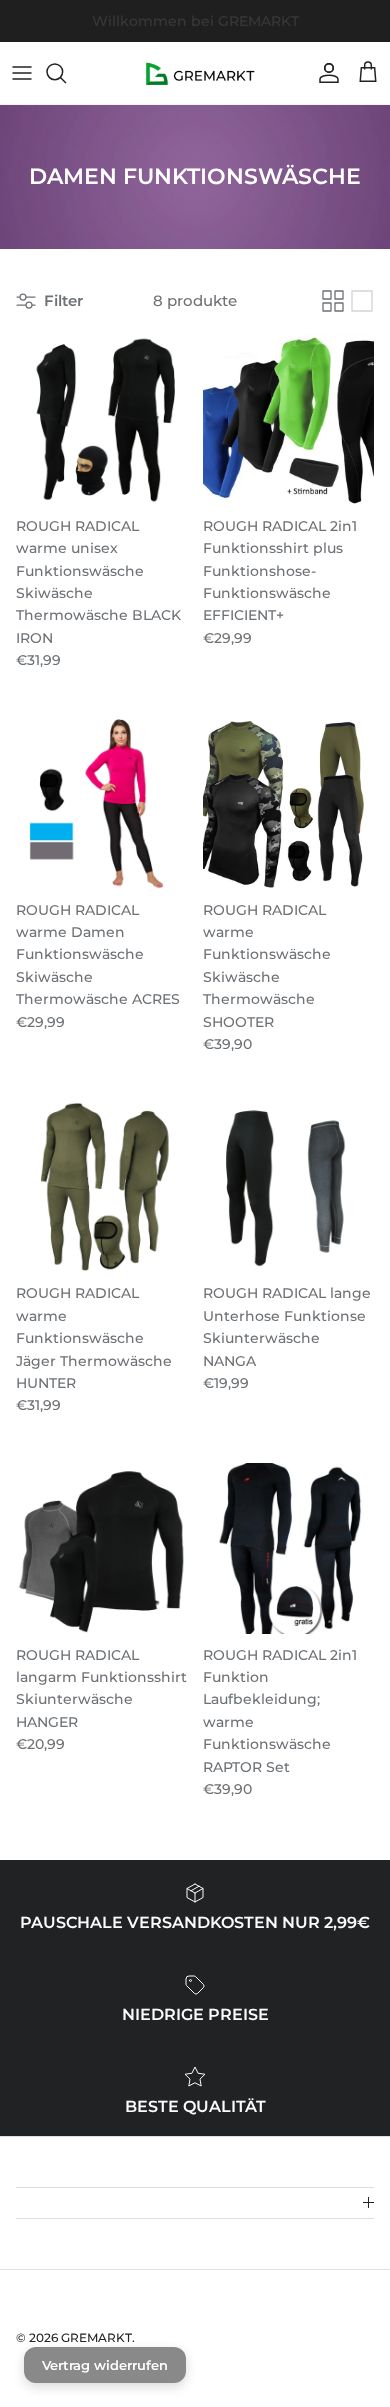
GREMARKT (96, 2337)
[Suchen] (66, 73)
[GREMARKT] (195, 73)
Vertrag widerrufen (105, 2365)
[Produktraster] (333, 301)
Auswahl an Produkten (269, 28)
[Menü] (22, 73)
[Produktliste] (362, 301)
